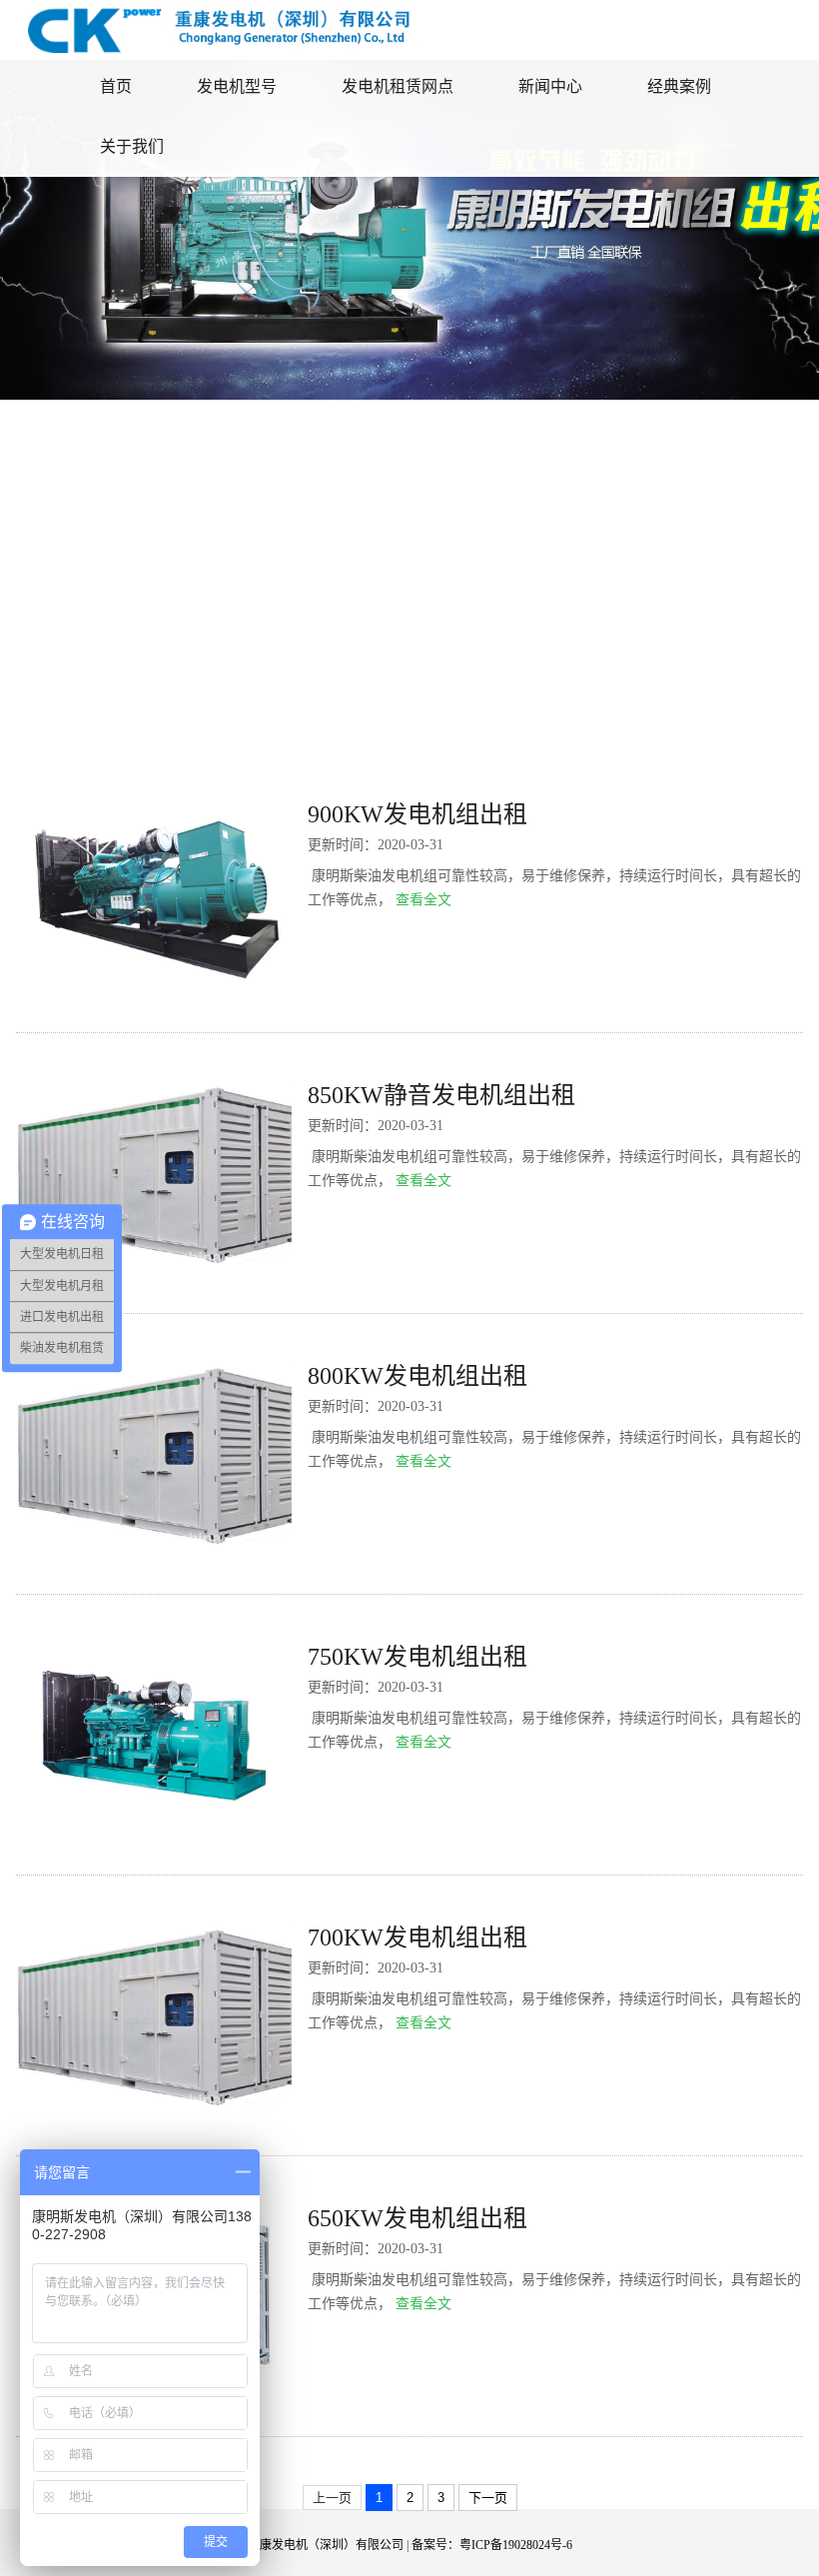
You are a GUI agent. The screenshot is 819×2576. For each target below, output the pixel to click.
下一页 (488, 2498)
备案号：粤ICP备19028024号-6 (492, 2545)
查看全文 (423, 900)
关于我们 (132, 146)
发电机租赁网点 (398, 86)
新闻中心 (550, 86)
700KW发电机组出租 (417, 1937)
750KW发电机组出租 (417, 1657)
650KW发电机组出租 (417, 2218)
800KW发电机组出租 (417, 1376)
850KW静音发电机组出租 (441, 1095)
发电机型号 (237, 86)
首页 (116, 86)
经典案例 (679, 86)
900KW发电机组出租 (417, 814)
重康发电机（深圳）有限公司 (326, 2545)
